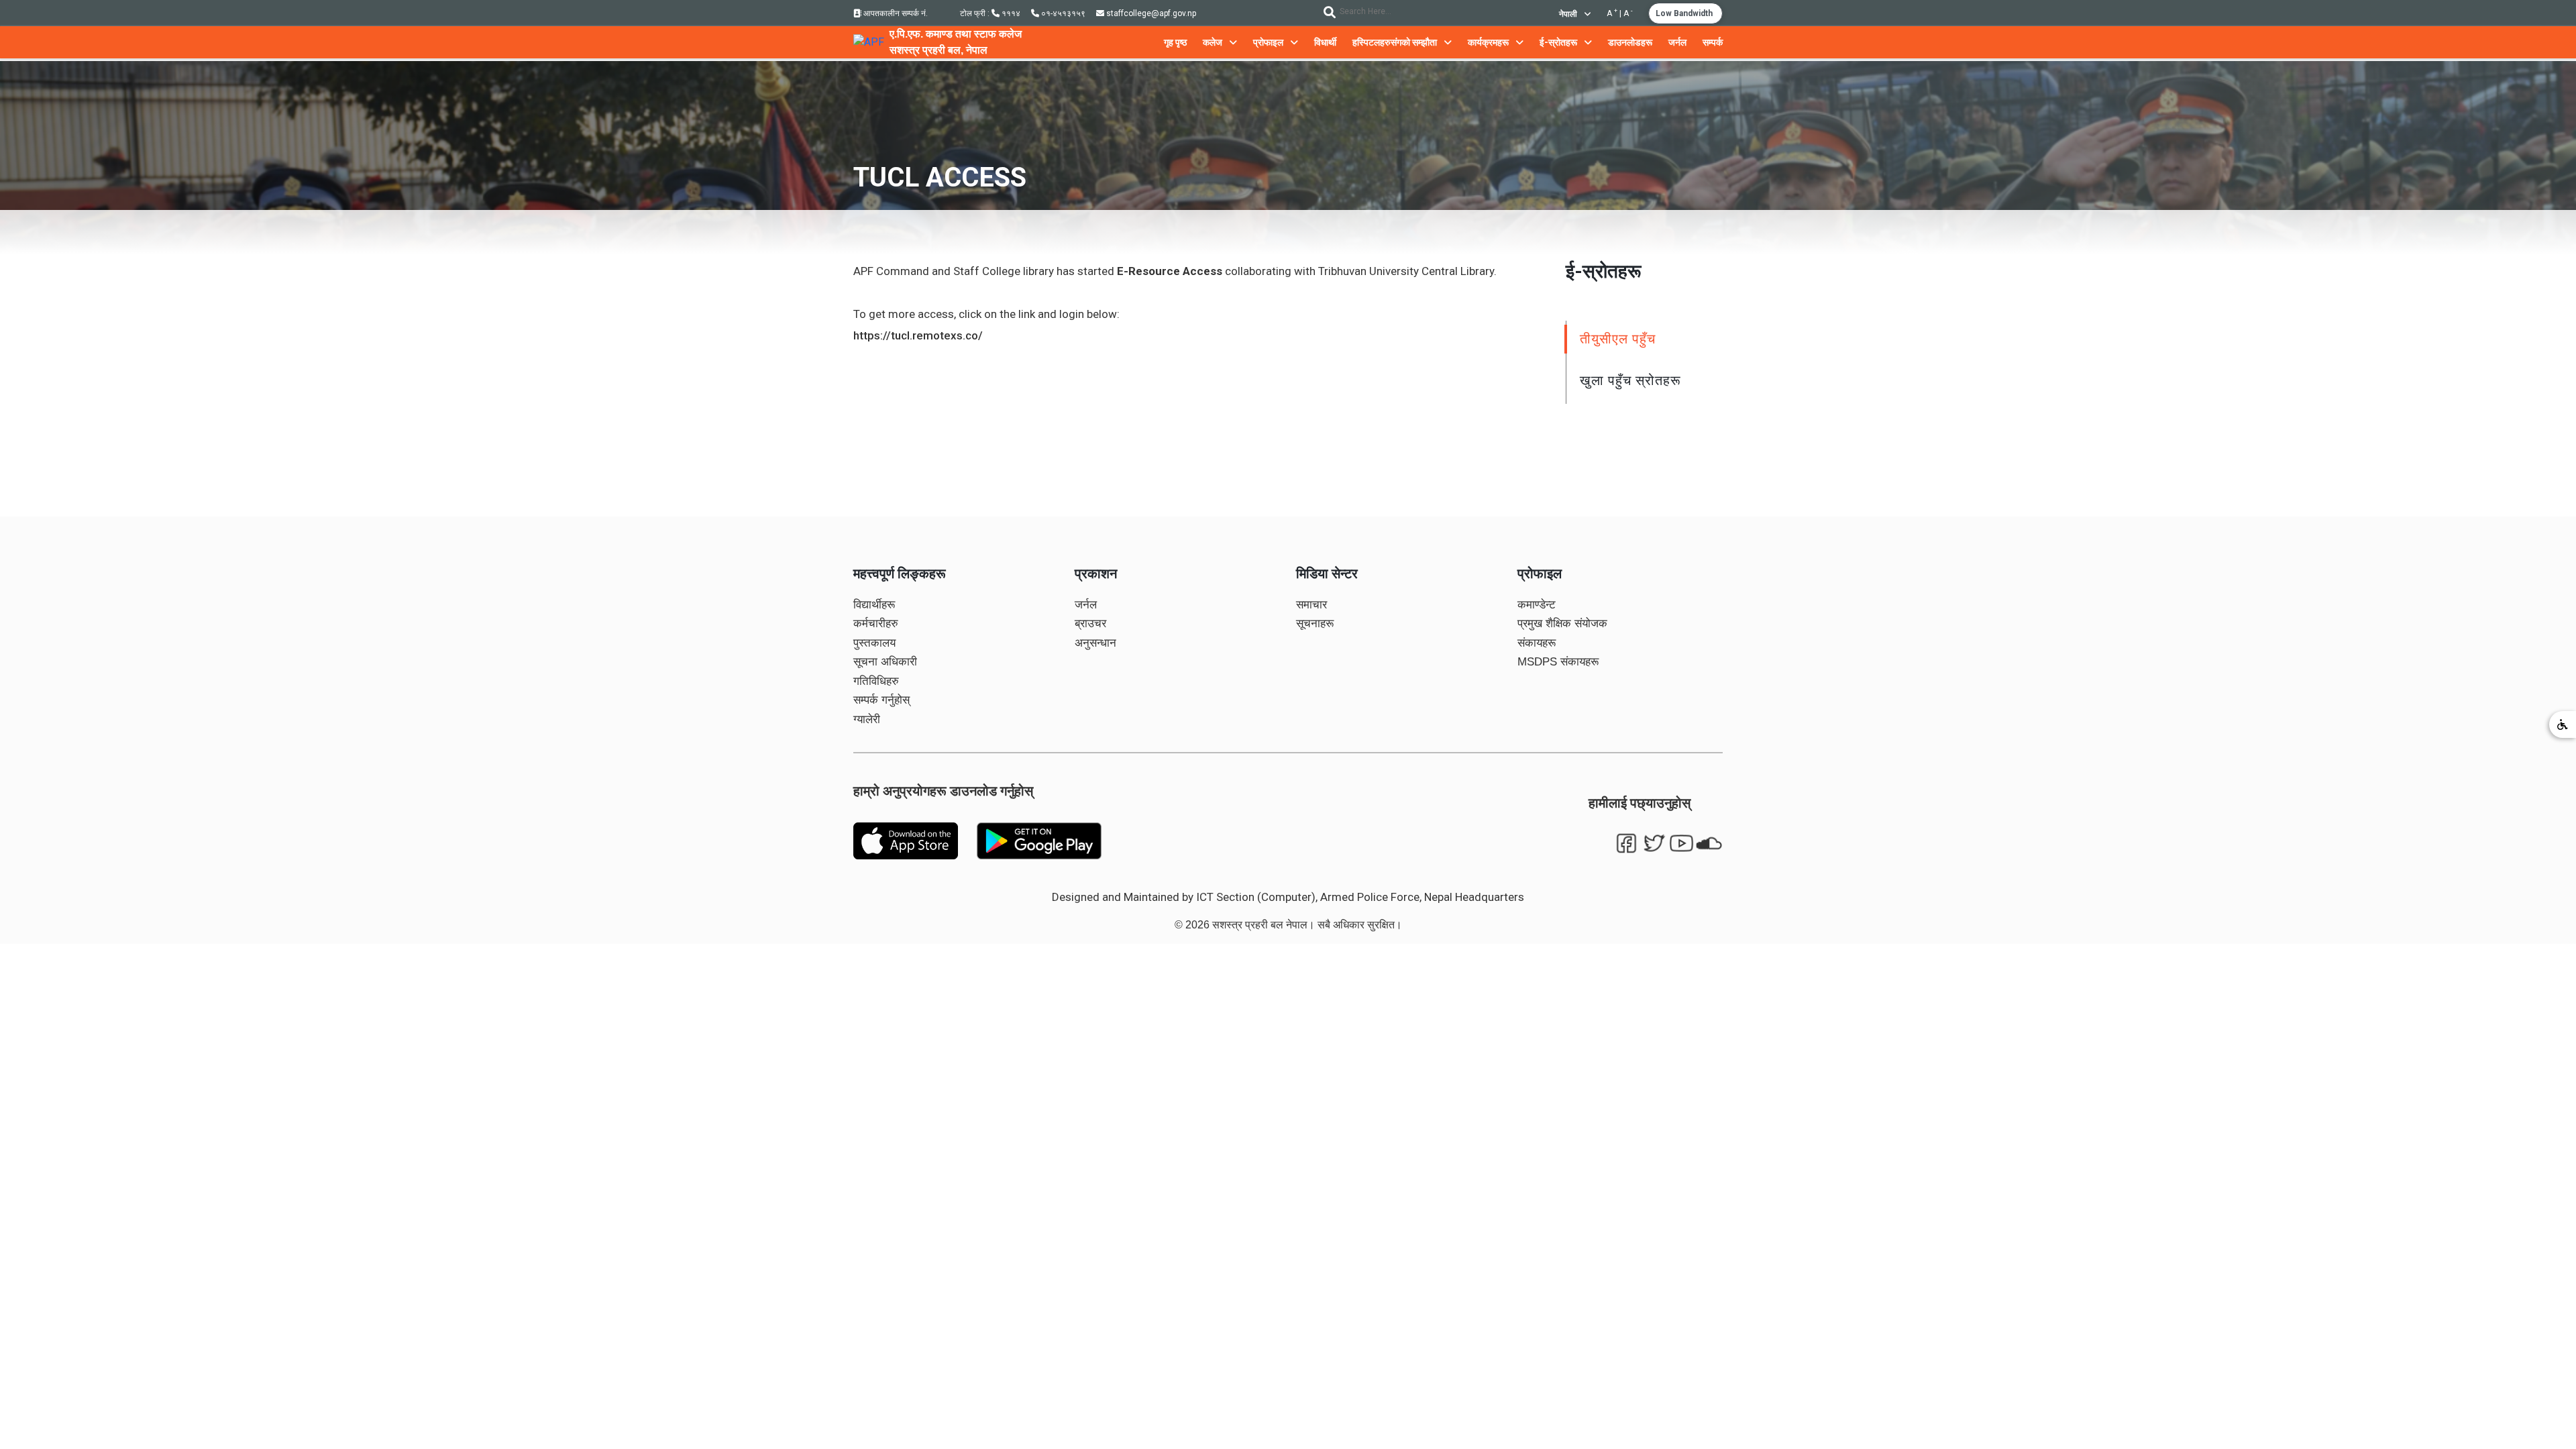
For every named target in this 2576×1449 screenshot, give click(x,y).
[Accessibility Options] (2563, 724)
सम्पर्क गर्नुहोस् (881, 700)
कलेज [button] (1214, 42)
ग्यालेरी (867, 719)
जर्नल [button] (1677, 42)
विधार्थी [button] (1325, 42)
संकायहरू (1537, 643)
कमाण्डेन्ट (1537, 605)
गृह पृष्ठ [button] (1175, 42)
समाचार (1311, 605)
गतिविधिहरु (876, 681)
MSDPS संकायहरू (1558, 662)
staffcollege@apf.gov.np (1150, 13)
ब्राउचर (1090, 624)
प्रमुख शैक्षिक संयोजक (1562, 624)
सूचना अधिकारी (885, 662)
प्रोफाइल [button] (1269, 42)
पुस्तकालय (874, 643)
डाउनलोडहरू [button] (1630, 42)
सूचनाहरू (1315, 624)
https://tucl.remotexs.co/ (918, 335)
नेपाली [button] (1569, 14)
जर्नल (1086, 605)
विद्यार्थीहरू (874, 605)
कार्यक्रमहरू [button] (1489, 42)
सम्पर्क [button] (1713, 42)
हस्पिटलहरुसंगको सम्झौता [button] (1396, 42)
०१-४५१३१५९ (1062, 13)
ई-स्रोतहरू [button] (1559, 42)
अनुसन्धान (1095, 643)
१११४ (1010, 13)
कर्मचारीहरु (876, 624)
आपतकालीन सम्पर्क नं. (895, 13)
